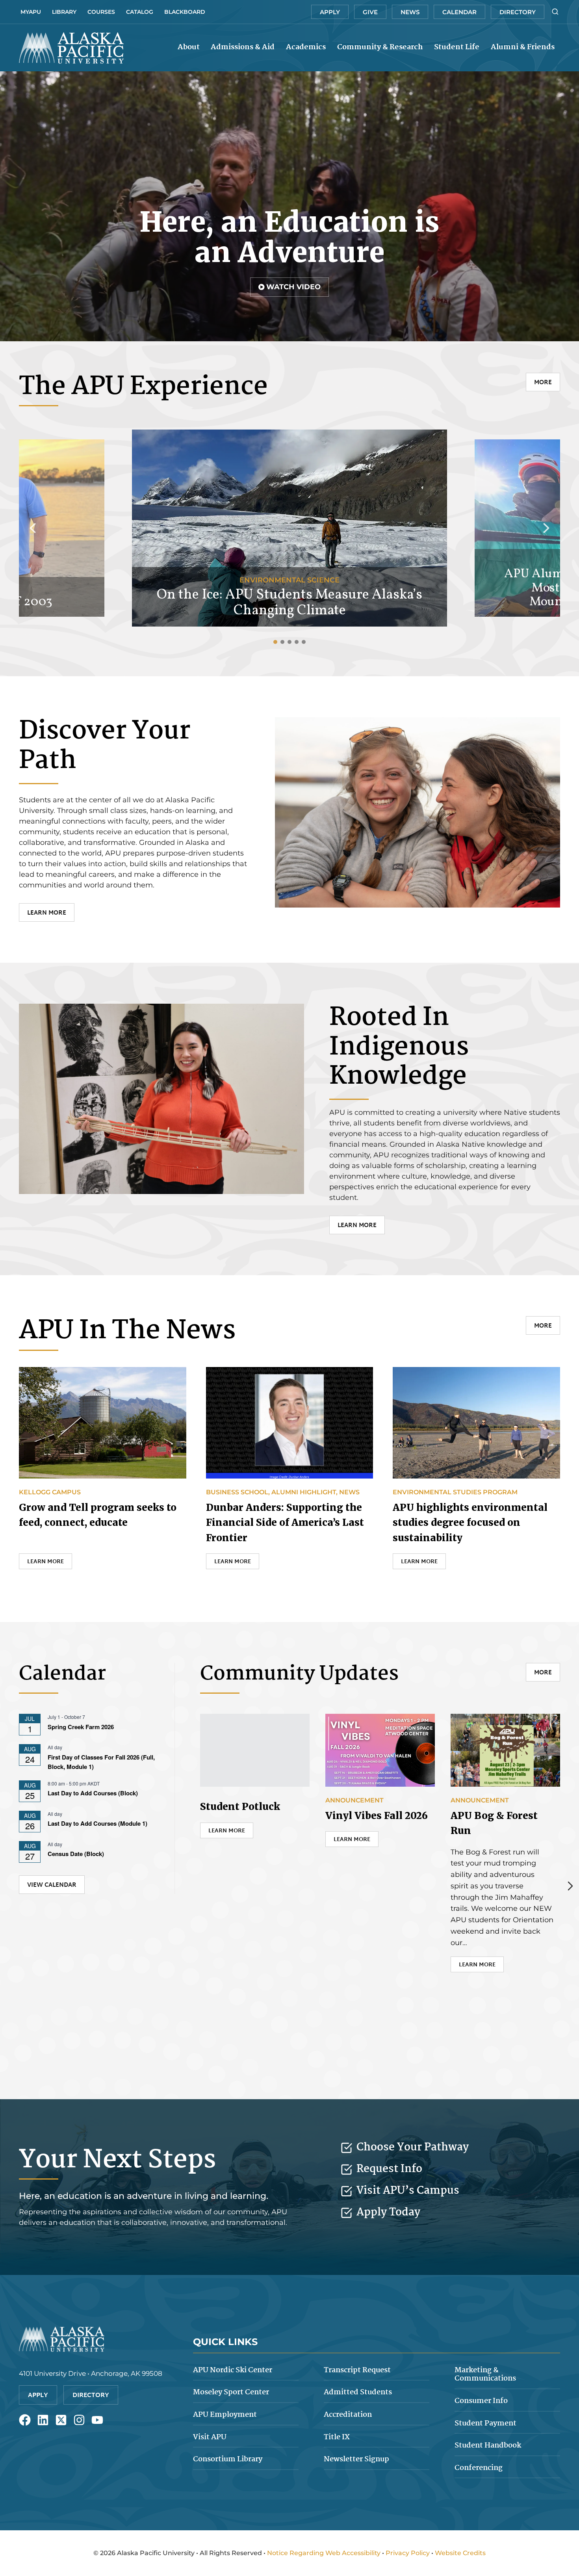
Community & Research (380, 47)
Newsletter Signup (356, 2459)
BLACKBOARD (185, 12)
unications (485, 2375)
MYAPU (31, 12)
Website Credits (460, 2553)
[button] (289, 287)
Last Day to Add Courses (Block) (93, 1793)
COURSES (101, 12)
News (410, 12)
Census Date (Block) (76, 1854)
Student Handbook (488, 2446)
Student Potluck (240, 1807)
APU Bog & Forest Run (494, 1823)
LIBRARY (64, 12)
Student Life (457, 47)
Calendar (459, 12)
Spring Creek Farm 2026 (81, 1727)
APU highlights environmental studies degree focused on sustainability (470, 1523)
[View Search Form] (555, 12)
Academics (306, 47)
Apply (330, 12)
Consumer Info (481, 2401)
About (189, 47)
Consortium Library (228, 2459)
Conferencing (479, 2468)
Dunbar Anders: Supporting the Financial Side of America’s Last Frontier (285, 1523)
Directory (518, 12)
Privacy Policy (408, 2553)
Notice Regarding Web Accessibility (324, 2553)
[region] (289, 206)
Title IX (337, 2437)
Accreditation (348, 2415)
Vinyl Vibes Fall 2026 (377, 1816)
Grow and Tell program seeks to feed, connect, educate (98, 1515)
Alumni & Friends (523, 47)
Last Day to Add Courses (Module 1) (97, 1823)
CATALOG (140, 12)
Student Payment (485, 2423)
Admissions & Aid (243, 47)
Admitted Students (358, 2392)
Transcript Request (357, 2370)
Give (370, 12)
